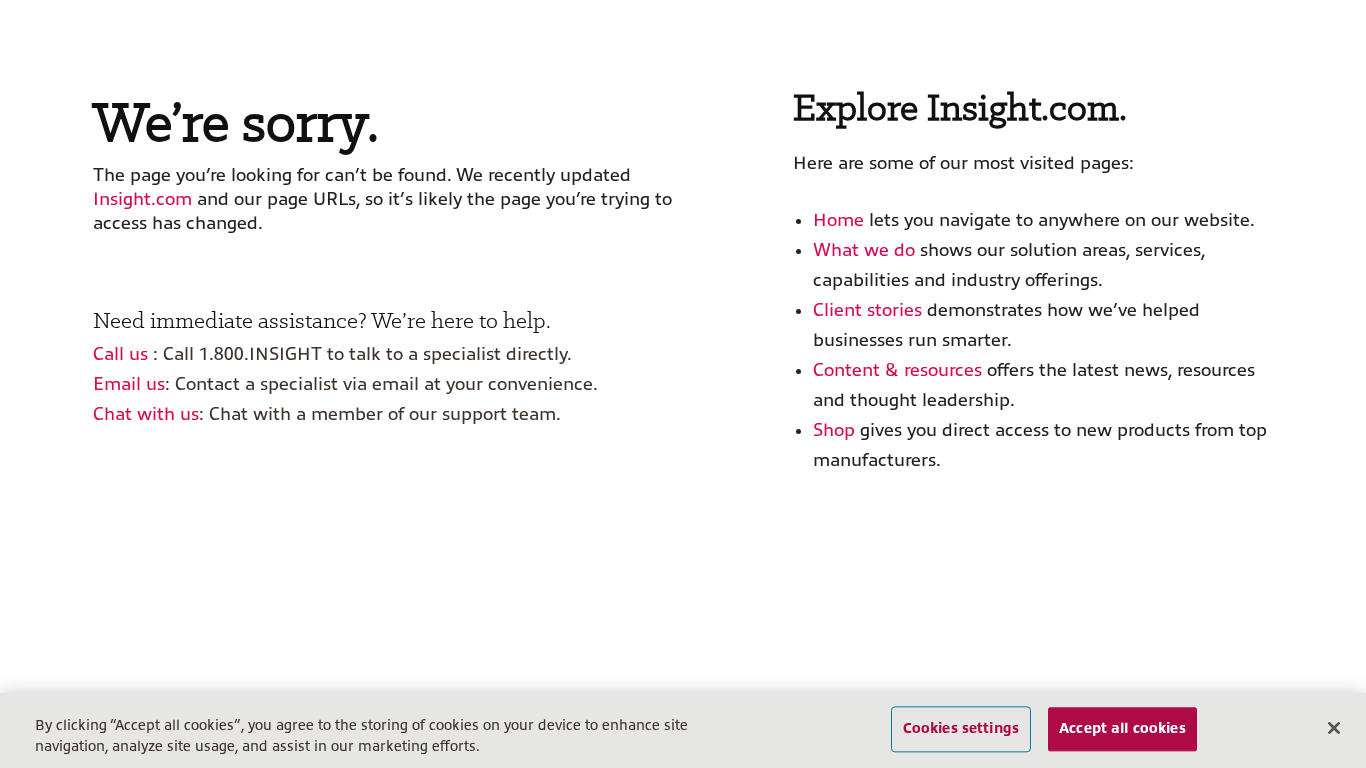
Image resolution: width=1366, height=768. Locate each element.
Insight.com (142, 199)
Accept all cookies (1122, 729)
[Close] (1334, 728)
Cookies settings (961, 729)
